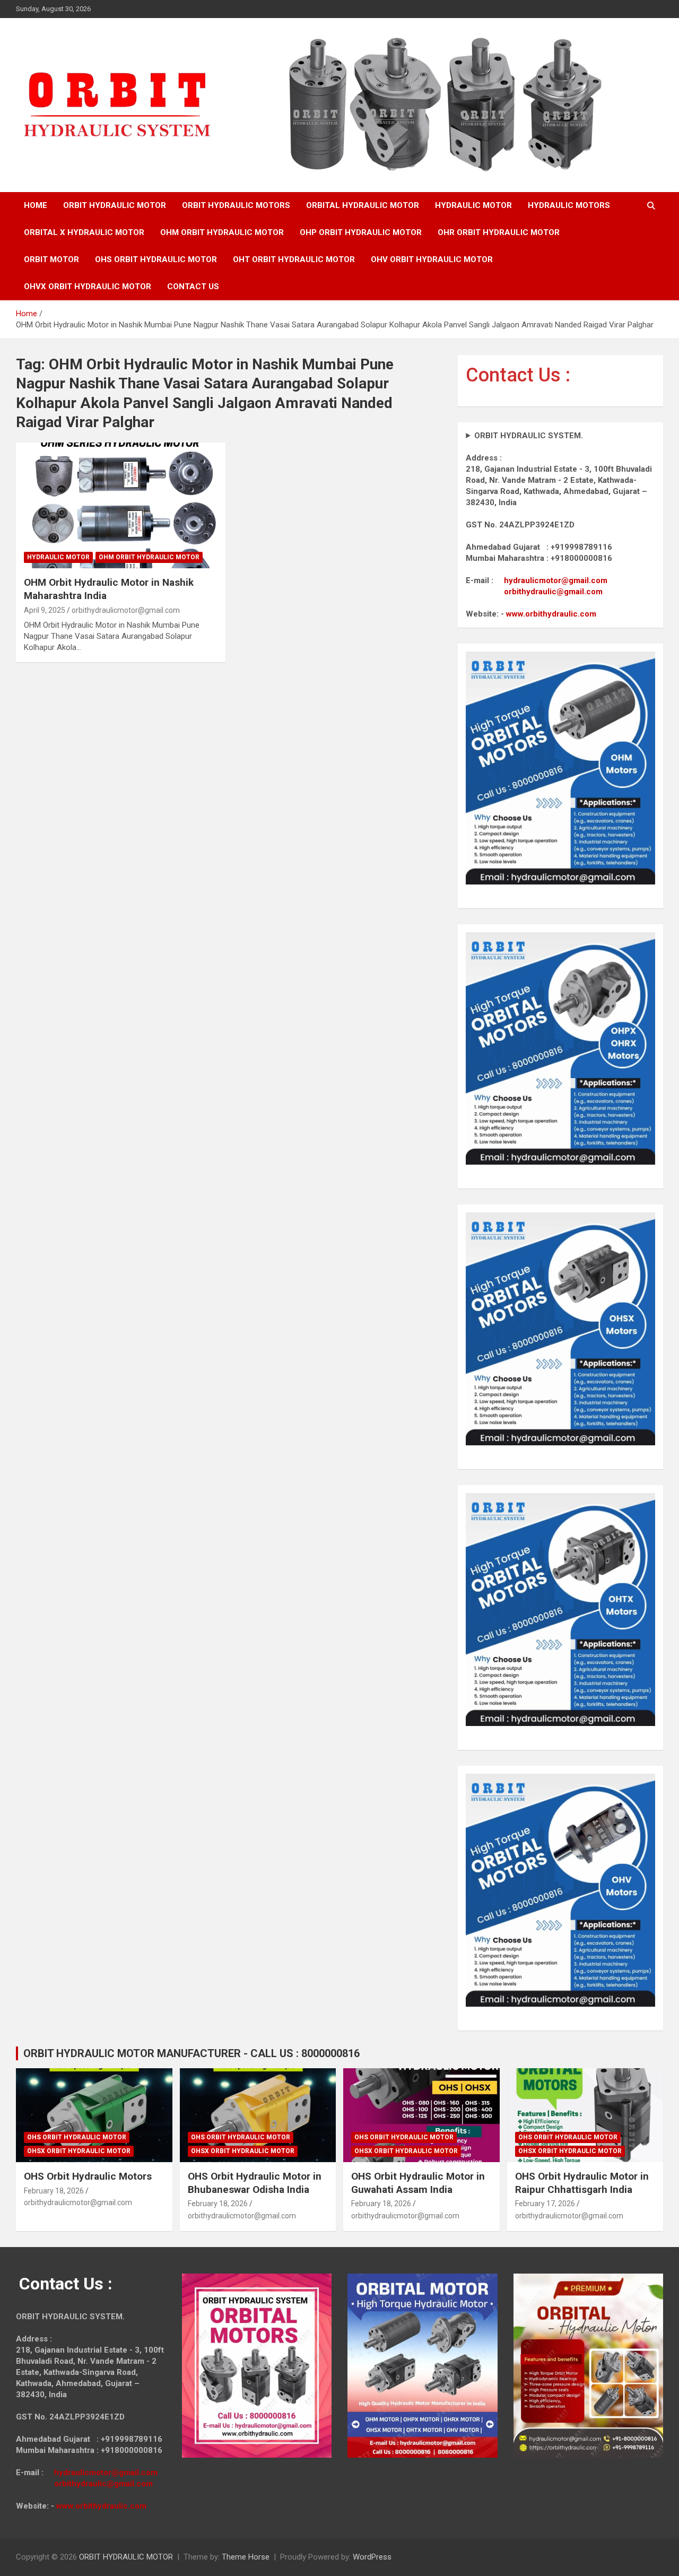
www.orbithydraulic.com (551, 614)
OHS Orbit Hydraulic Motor (77, 2137)
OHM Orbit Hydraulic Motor (149, 557)
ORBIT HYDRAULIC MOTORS (236, 205)
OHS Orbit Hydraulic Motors (88, 2176)
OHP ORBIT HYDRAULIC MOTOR (361, 232)
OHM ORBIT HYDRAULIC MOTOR (222, 232)
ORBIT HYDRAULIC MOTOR (115, 205)
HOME (36, 205)
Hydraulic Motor (58, 557)
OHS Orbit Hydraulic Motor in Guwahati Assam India (418, 2183)
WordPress (372, 2557)
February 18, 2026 (54, 2191)
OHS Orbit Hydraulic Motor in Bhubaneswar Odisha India (255, 2183)
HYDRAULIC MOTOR (473, 205)
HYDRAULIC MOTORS (569, 205)
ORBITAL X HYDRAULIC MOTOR (84, 232)
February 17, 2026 (545, 2204)
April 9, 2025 (45, 610)
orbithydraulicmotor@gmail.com (126, 610)
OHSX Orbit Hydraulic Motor (79, 2151)
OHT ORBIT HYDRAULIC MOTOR (294, 259)
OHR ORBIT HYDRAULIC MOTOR (499, 232)
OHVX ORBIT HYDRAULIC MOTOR (88, 287)
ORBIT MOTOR (51, 259)
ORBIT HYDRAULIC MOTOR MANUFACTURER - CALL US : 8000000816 (191, 2053)
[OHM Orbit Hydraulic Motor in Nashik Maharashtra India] (121, 506)
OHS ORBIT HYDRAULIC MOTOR (156, 259)
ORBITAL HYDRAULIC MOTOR (363, 205)
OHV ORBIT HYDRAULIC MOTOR (432, 259)
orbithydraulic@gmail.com (553, 592)
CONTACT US (193, 287)
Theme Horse (246, 2557)
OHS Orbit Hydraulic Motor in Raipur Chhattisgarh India (582, 2183)
